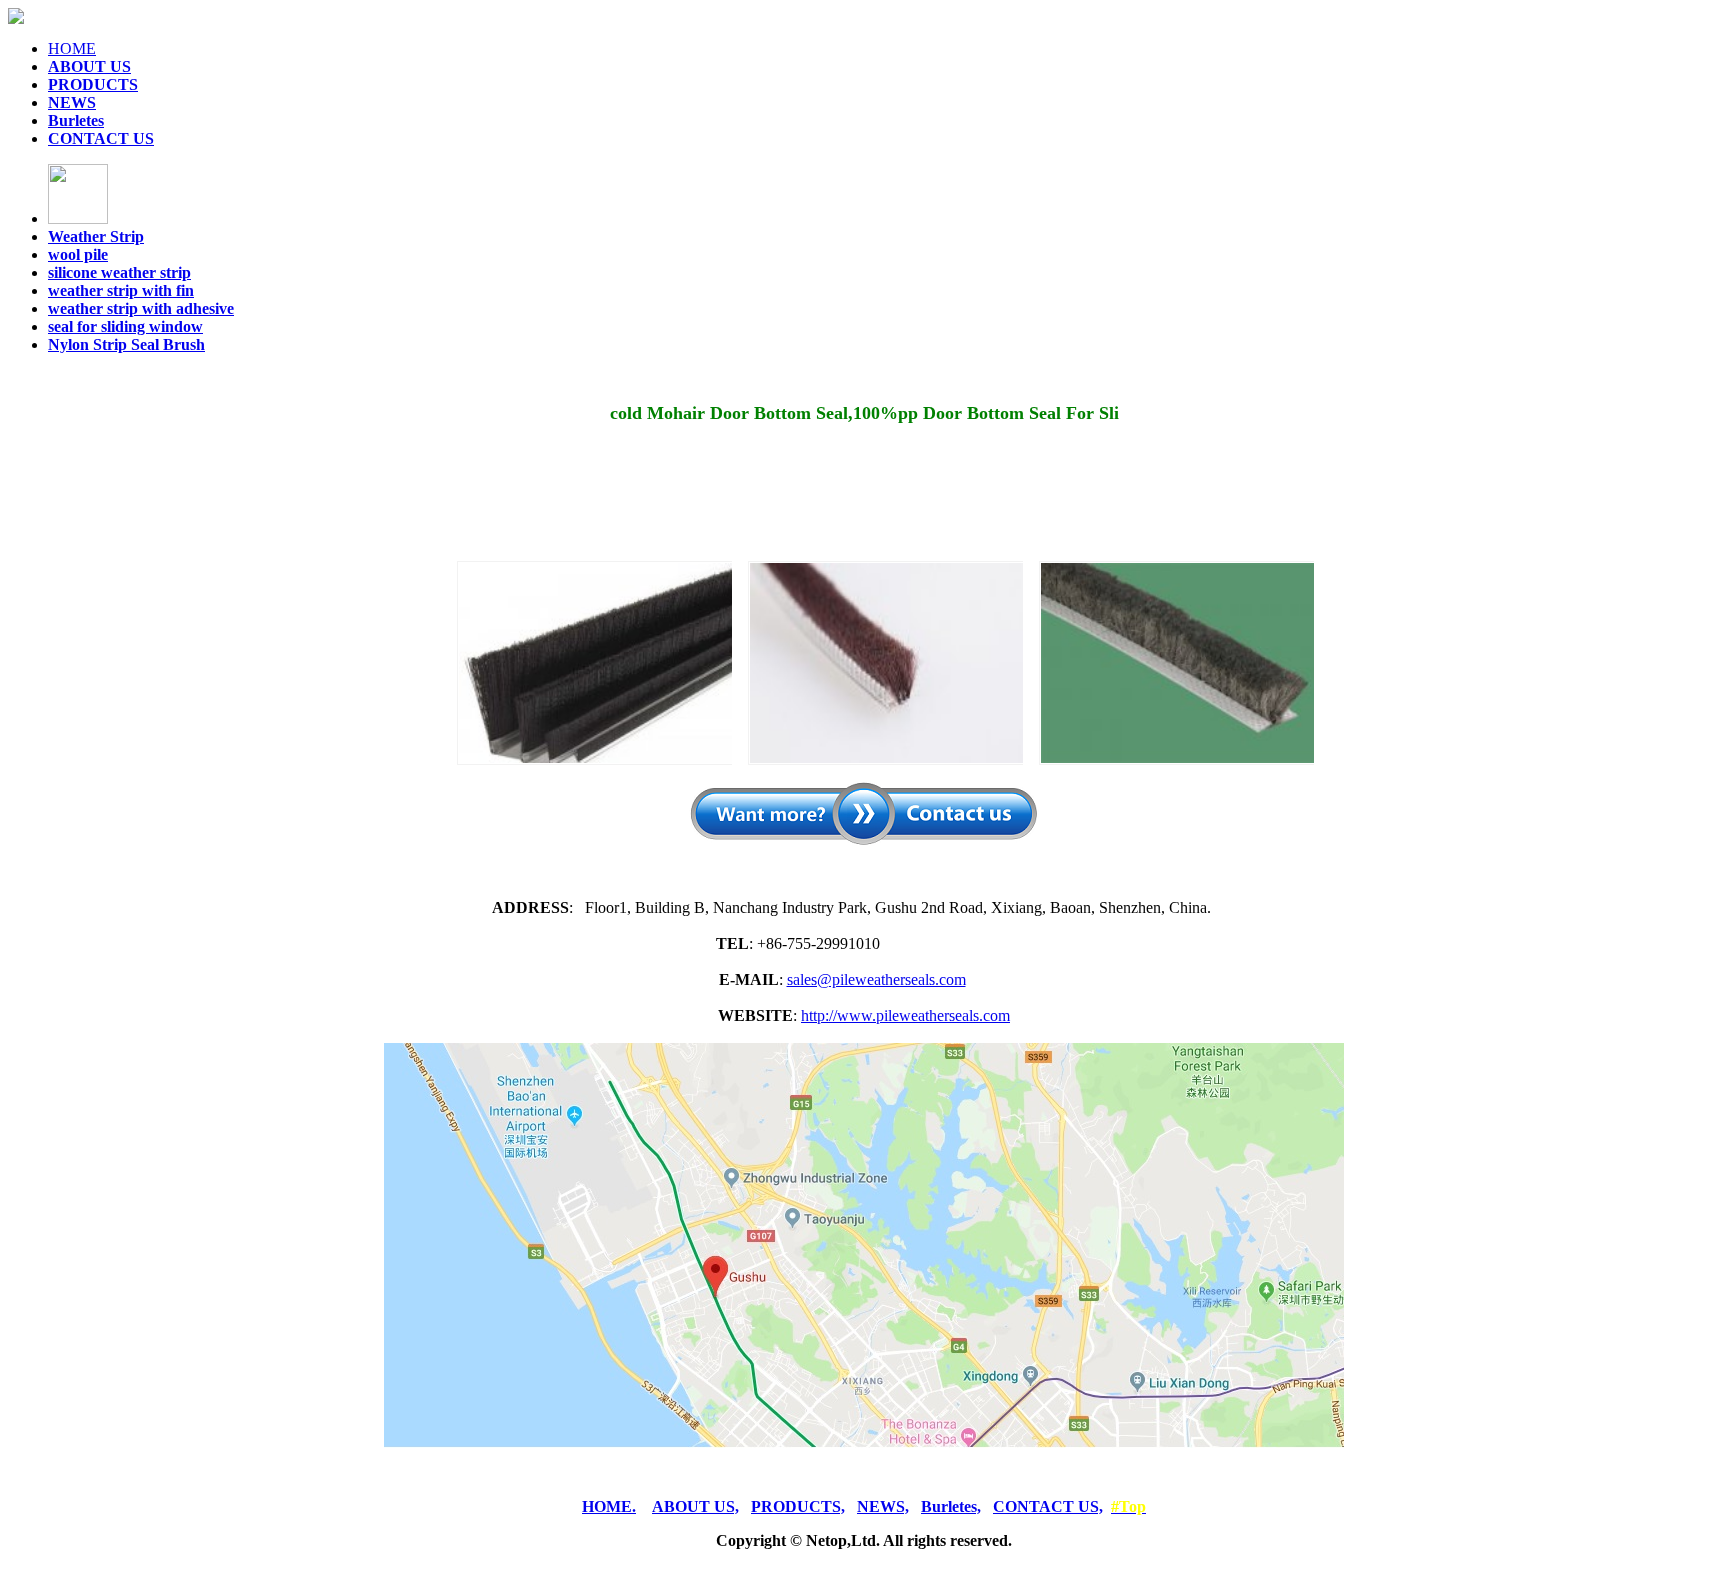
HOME (72, 48)
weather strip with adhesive (141, 308)
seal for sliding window (125, 326)
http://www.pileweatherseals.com (905, 1015)
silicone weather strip (119, 272)
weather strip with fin (121, 290)
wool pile (78, 254)
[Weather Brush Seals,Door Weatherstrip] (594, 663)
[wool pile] (885, 663)
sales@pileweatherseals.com (876, 979)
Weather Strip (96, 236)
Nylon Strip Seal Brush (126, 344)
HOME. (609, 1506)
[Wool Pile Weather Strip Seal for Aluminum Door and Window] (1176, 663)
